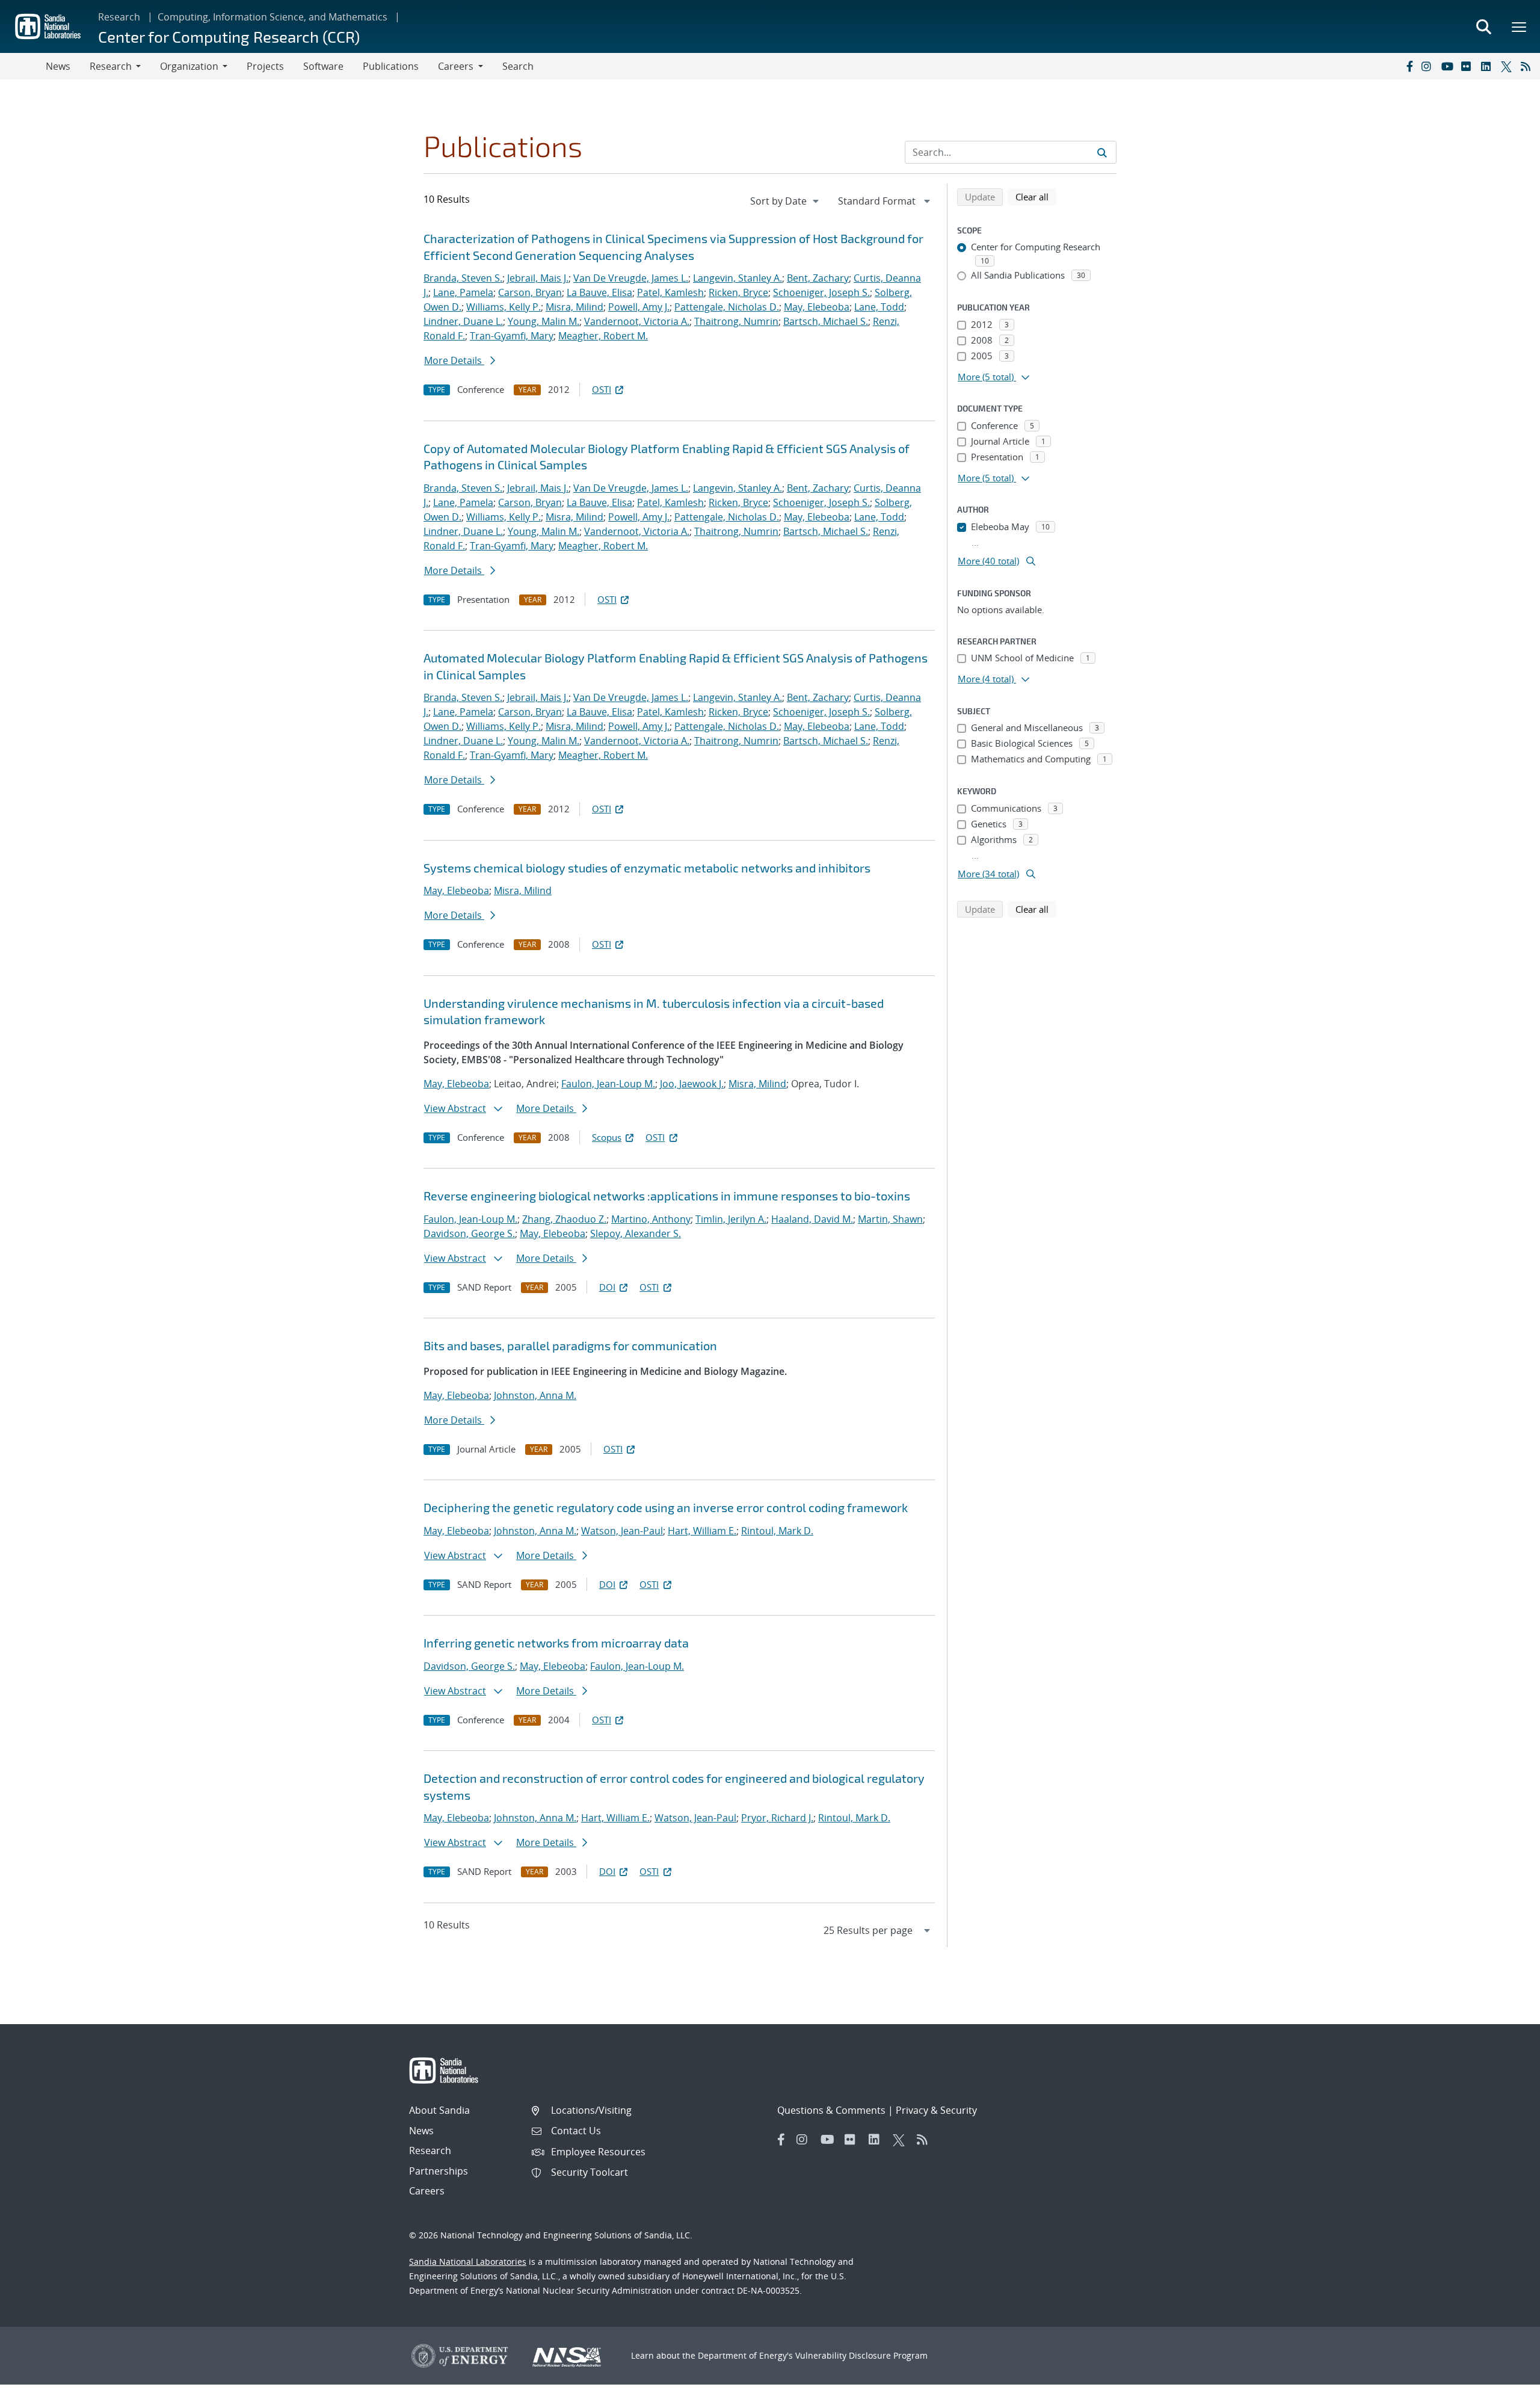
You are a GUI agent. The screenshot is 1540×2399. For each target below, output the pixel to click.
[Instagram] (1429, 66)
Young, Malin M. (544, 321)
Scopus (607, 1137)
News (58, 66)
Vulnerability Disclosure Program (861, 2355)
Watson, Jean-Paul (622, 1531)
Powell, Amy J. (639, 307)
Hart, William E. (702, 1531)
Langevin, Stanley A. (738, 278)
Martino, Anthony (651, 1219)
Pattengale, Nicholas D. (727, 307)
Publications (391, 66)
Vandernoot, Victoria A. (637, 321)
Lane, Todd (879, 307)
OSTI (602, 389)
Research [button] (111, 66)
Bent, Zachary (818, 278)
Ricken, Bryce (738, 292)
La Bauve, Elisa (599, 292)
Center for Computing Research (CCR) (229, 36)
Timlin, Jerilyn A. (731, 1219)
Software (323, 66)
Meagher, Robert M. (603, 336)
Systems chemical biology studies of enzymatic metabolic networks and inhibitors (647, 868)
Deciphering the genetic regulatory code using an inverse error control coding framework (666, 1507)
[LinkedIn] (1488, 66)
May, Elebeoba (817, 307)
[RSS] (1528, 66)
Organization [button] (189, 66)
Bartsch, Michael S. (826, 321)
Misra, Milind (574, 307)
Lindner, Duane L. (463, 321)
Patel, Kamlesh (670, 292)
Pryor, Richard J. (777, 1818)
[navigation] (786, 201)
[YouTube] (1449, 66)
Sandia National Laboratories (468, 2262)
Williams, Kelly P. (504, 307)
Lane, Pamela (463, 292)
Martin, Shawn (890, 1219)
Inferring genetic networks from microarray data (556, 1643)
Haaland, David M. (812, 1219)
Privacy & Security (936, 2110)
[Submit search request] (1102, 152)
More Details (454, 360)
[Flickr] (1468, 66)
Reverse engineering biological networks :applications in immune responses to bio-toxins (667, 1196)
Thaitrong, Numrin (736, 321)
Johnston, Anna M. (535, 1395)
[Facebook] (1409, 66)
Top (1504, 2385)
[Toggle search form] (1483, 26)
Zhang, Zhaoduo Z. (564, 1219)
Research (119, 17)
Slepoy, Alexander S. (636, 1233)
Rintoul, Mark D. (777, 1531)
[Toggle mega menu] (1520, 26)
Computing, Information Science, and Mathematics (273, 17)
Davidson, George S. (469, 1233)
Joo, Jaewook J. (692, 1084)
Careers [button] (456, 66)
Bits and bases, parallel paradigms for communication (570, 1345)
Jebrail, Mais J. (538, 278)
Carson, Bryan (530, 292)
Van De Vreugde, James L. (631, 278)
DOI (607, 1287)
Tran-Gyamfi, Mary (512, 336)
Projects (265, 66)
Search (518, 66)
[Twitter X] (1508, 66)
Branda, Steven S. (463, 278)
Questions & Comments (831, 2110)
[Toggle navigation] (23, 66)
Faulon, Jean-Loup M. (608, 1084)
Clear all (1036, 196)
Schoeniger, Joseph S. (821, 292)
